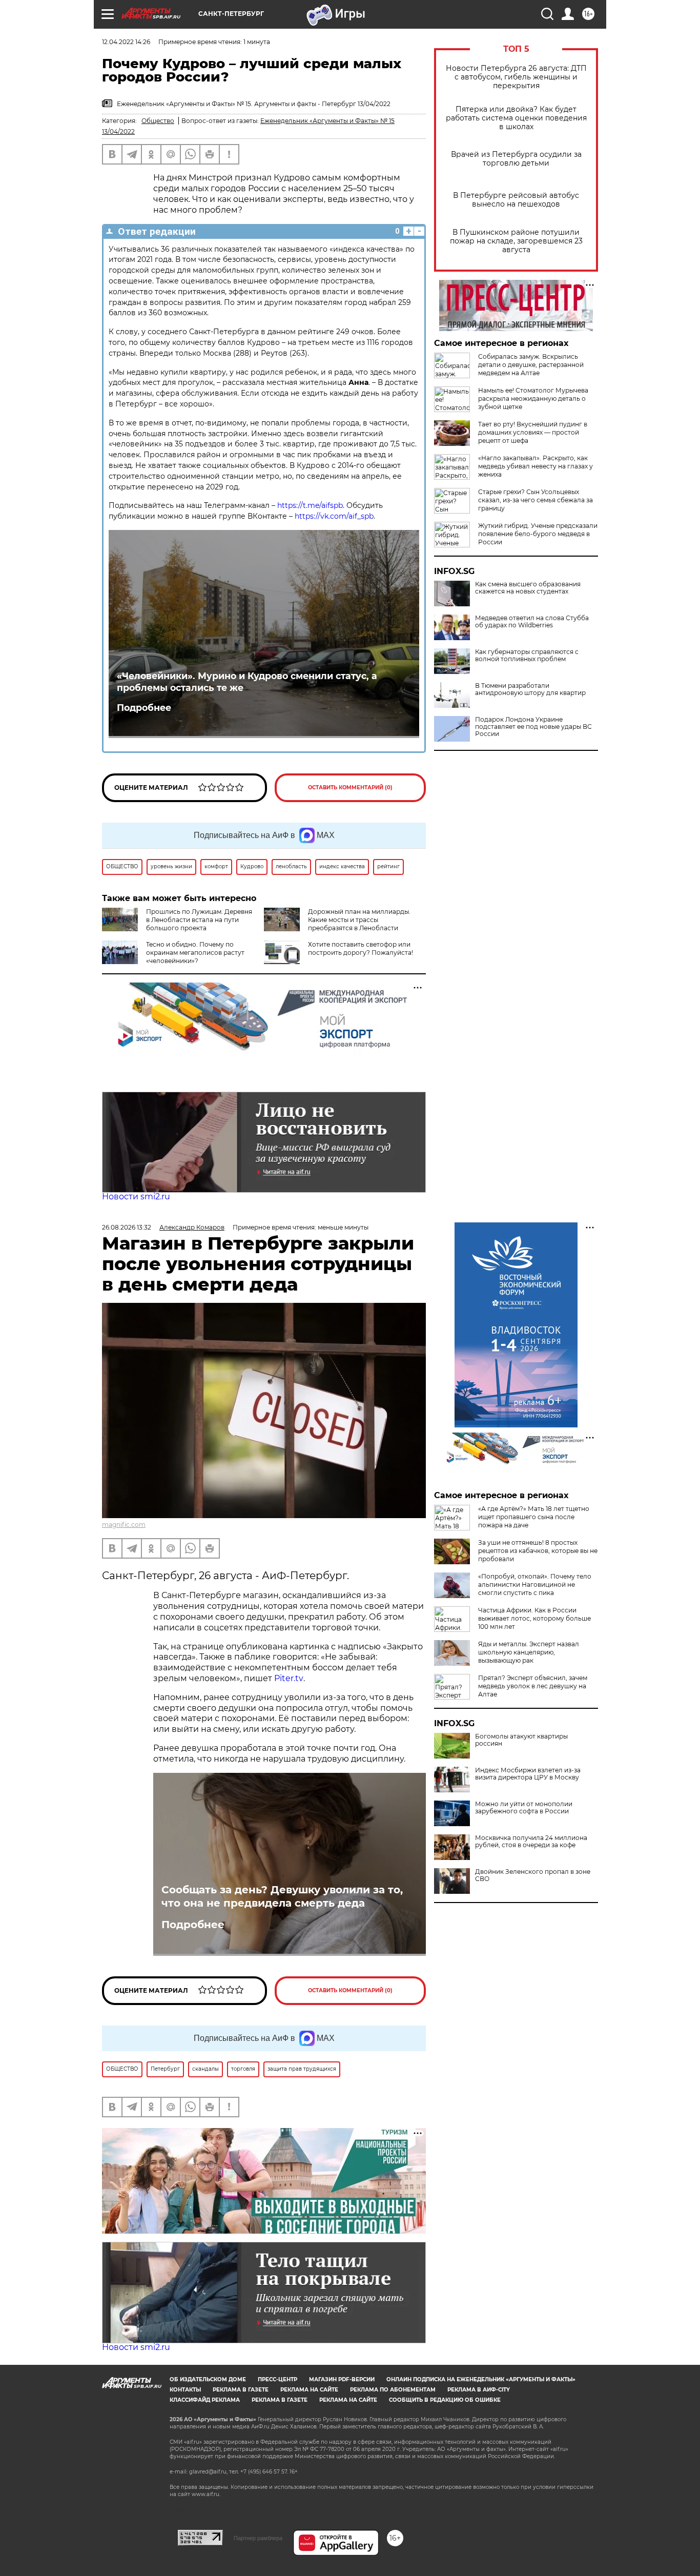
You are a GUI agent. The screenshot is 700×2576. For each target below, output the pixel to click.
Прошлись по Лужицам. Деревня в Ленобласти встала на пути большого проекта (199, 920)
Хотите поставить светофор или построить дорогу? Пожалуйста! (361, 948)
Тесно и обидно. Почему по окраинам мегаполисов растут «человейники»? (195, 953)
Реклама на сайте (309, 2390)
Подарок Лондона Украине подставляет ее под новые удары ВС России (533, 727)
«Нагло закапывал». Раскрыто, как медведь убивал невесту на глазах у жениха (536, 466)
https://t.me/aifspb (310, 505)
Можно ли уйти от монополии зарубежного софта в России (524, 1808)
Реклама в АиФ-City (479, 2390)
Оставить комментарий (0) (350, 788)
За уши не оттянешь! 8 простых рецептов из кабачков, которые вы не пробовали (538, 1551)
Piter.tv (289, 1678)
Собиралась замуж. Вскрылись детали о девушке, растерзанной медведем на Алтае (531, 365)
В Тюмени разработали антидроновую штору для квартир (530, 689)
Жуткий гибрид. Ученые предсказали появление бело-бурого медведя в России (538, 534)
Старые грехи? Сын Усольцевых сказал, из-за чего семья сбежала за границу (536, 500)
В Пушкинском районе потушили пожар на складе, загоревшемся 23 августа (516, 241)
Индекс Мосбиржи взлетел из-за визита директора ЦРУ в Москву (528, 1774)
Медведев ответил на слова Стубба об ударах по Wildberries (532, 622)
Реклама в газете (241, 2390)
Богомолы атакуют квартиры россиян (521, 1740)
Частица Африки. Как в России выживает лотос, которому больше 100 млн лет (534, 1618)
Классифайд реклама (205, 2400)
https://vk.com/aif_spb (334, 516)
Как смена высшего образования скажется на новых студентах (528, 588)
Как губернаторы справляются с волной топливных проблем (527, 656)
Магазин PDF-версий (342, 2379)
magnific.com (124, 1525)
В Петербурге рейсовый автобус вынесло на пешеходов (516, 200)
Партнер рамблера (258, 2538)
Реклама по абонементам (393, 2390)
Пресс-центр (277, 2379)
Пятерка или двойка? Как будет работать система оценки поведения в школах (516, 118)
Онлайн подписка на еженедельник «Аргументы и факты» (481, 2379)
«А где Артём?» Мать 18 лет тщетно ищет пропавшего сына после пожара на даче (534, 1517)
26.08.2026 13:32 (127, 1227)
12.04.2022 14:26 (126, 42)
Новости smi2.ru (136, 1197)
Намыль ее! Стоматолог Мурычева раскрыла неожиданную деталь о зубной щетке (533, 398)
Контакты (185, 2390)
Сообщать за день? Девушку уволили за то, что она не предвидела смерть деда (282, 1896)
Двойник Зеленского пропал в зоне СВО (533, 1875)
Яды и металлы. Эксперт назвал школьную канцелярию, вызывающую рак (529, 1652)
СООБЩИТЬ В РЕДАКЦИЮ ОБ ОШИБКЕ (445, 2400)
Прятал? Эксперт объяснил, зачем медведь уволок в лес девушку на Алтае (533, 1686)
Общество (158, 121)
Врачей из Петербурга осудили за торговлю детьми (516, 159)
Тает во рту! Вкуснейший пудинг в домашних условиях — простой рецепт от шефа (533, 432)
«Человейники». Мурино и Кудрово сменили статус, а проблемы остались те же (247, 682)
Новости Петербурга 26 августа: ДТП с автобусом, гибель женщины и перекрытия (516, 77)
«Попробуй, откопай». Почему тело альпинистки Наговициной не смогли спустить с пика (535, 1585)
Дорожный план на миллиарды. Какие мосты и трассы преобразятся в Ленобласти (359, 920)
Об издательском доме (208, 2379)
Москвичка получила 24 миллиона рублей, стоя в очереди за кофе (531, 1842)
